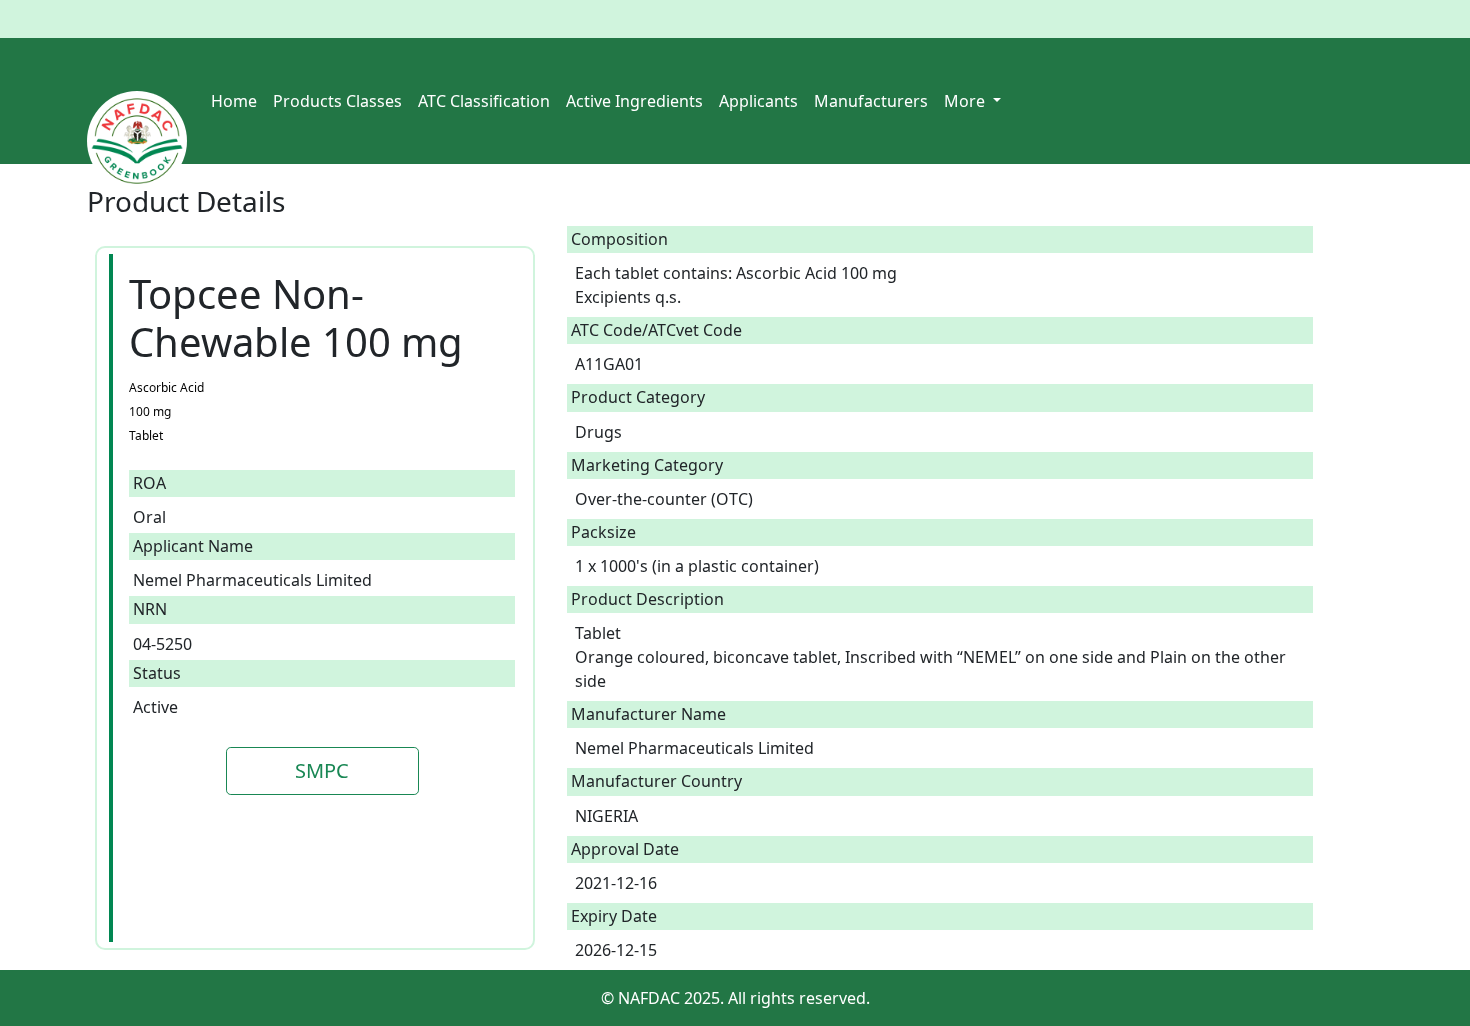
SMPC (322, 770)
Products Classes (337, 101)
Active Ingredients (634, 101)
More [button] (966, 101)
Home (234, 101)
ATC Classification (484, 101)
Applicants (758, 101)
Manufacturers (871, 101)
